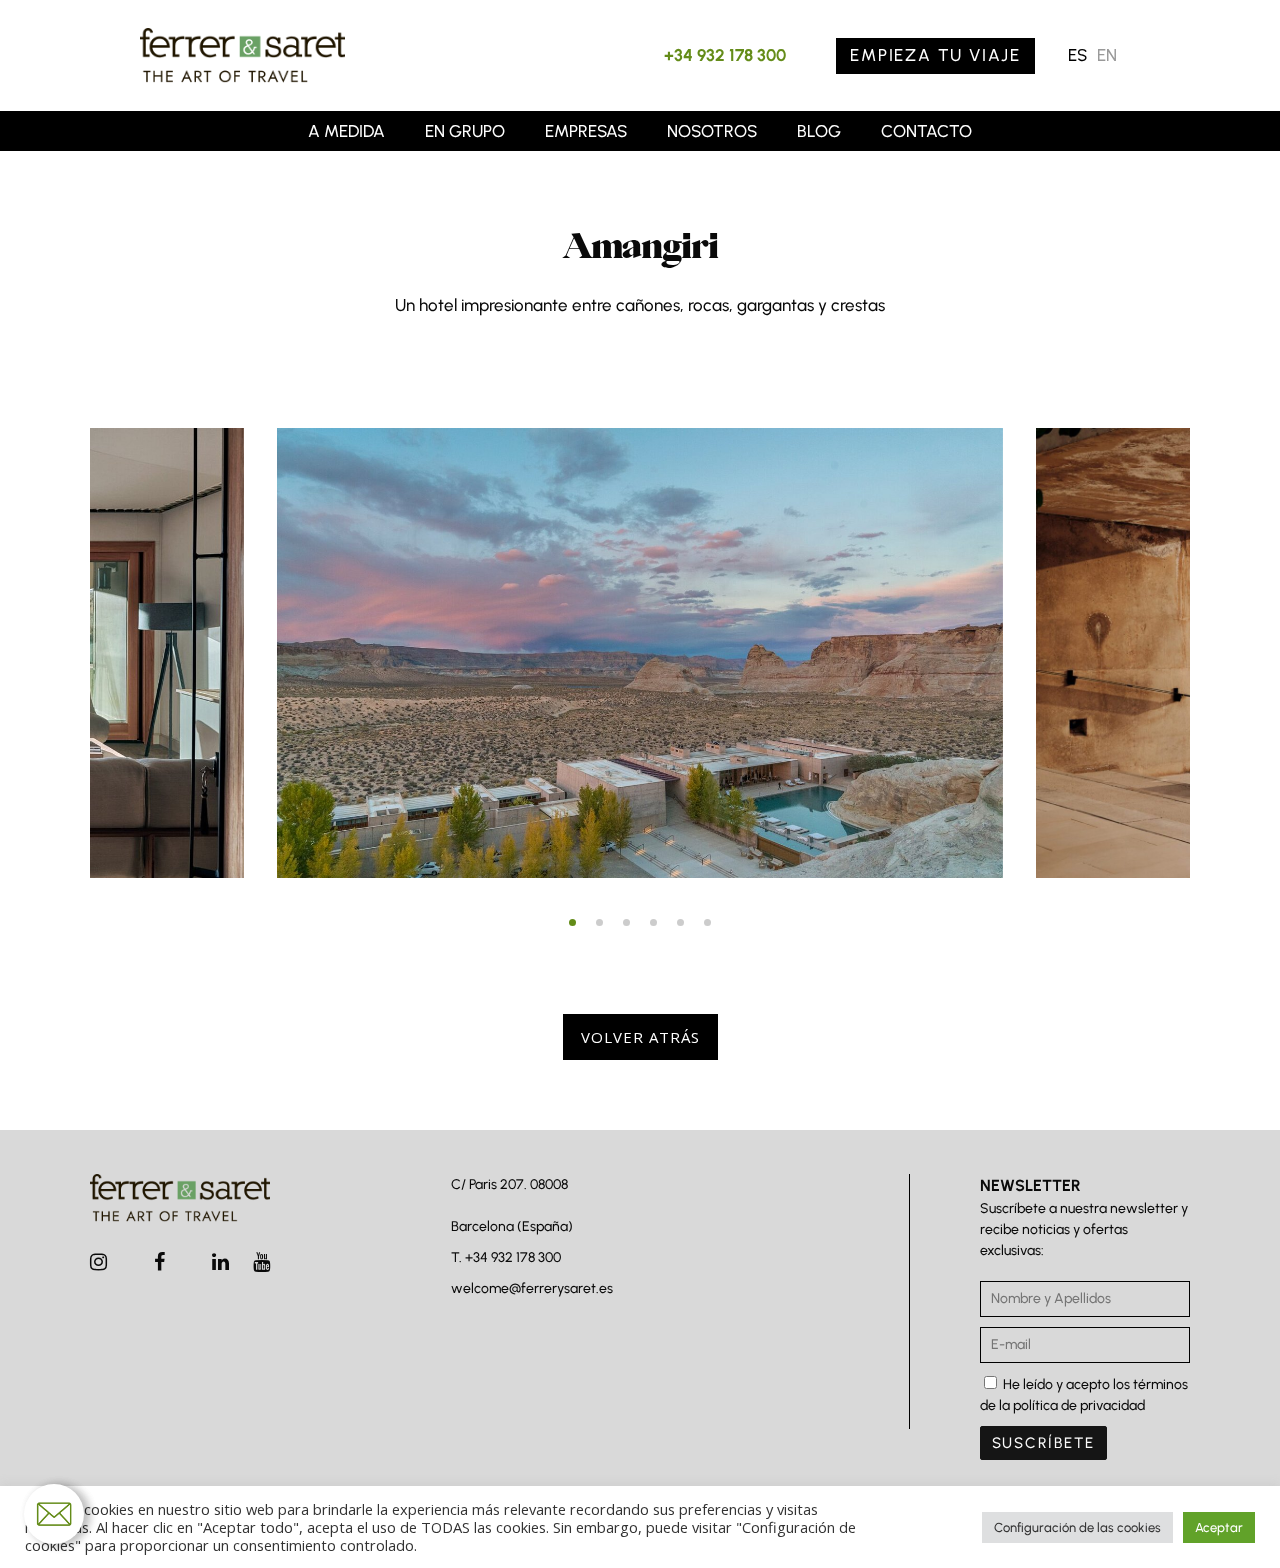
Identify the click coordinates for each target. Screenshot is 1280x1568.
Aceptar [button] (1219, 1527)
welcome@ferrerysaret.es (532, 1288)
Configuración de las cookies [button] (1077, 1527)
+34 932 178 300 (725, 55)
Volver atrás (640, 1037)
